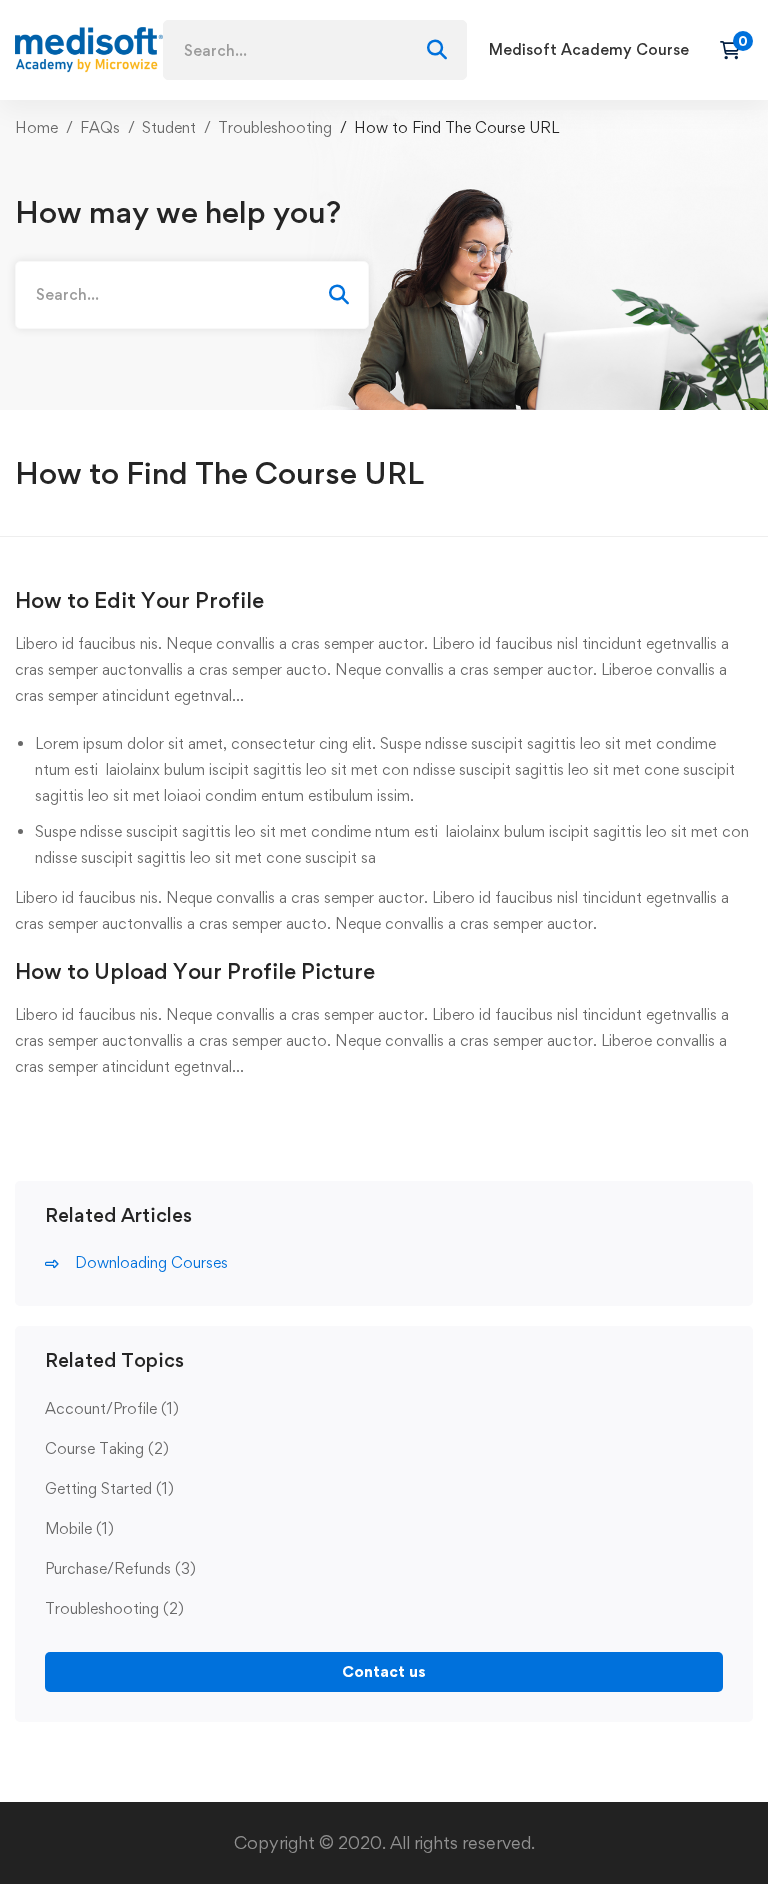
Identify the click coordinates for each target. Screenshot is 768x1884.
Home (36, 127)
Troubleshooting (275, 127)
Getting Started (109, 1488)
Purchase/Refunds (120, 1568)
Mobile (79, 1528)
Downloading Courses (151, 1262)
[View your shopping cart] (736, 50)
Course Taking (107, 1448)
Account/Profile (112, 1408)
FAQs (100, 127)
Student (169, 127)
